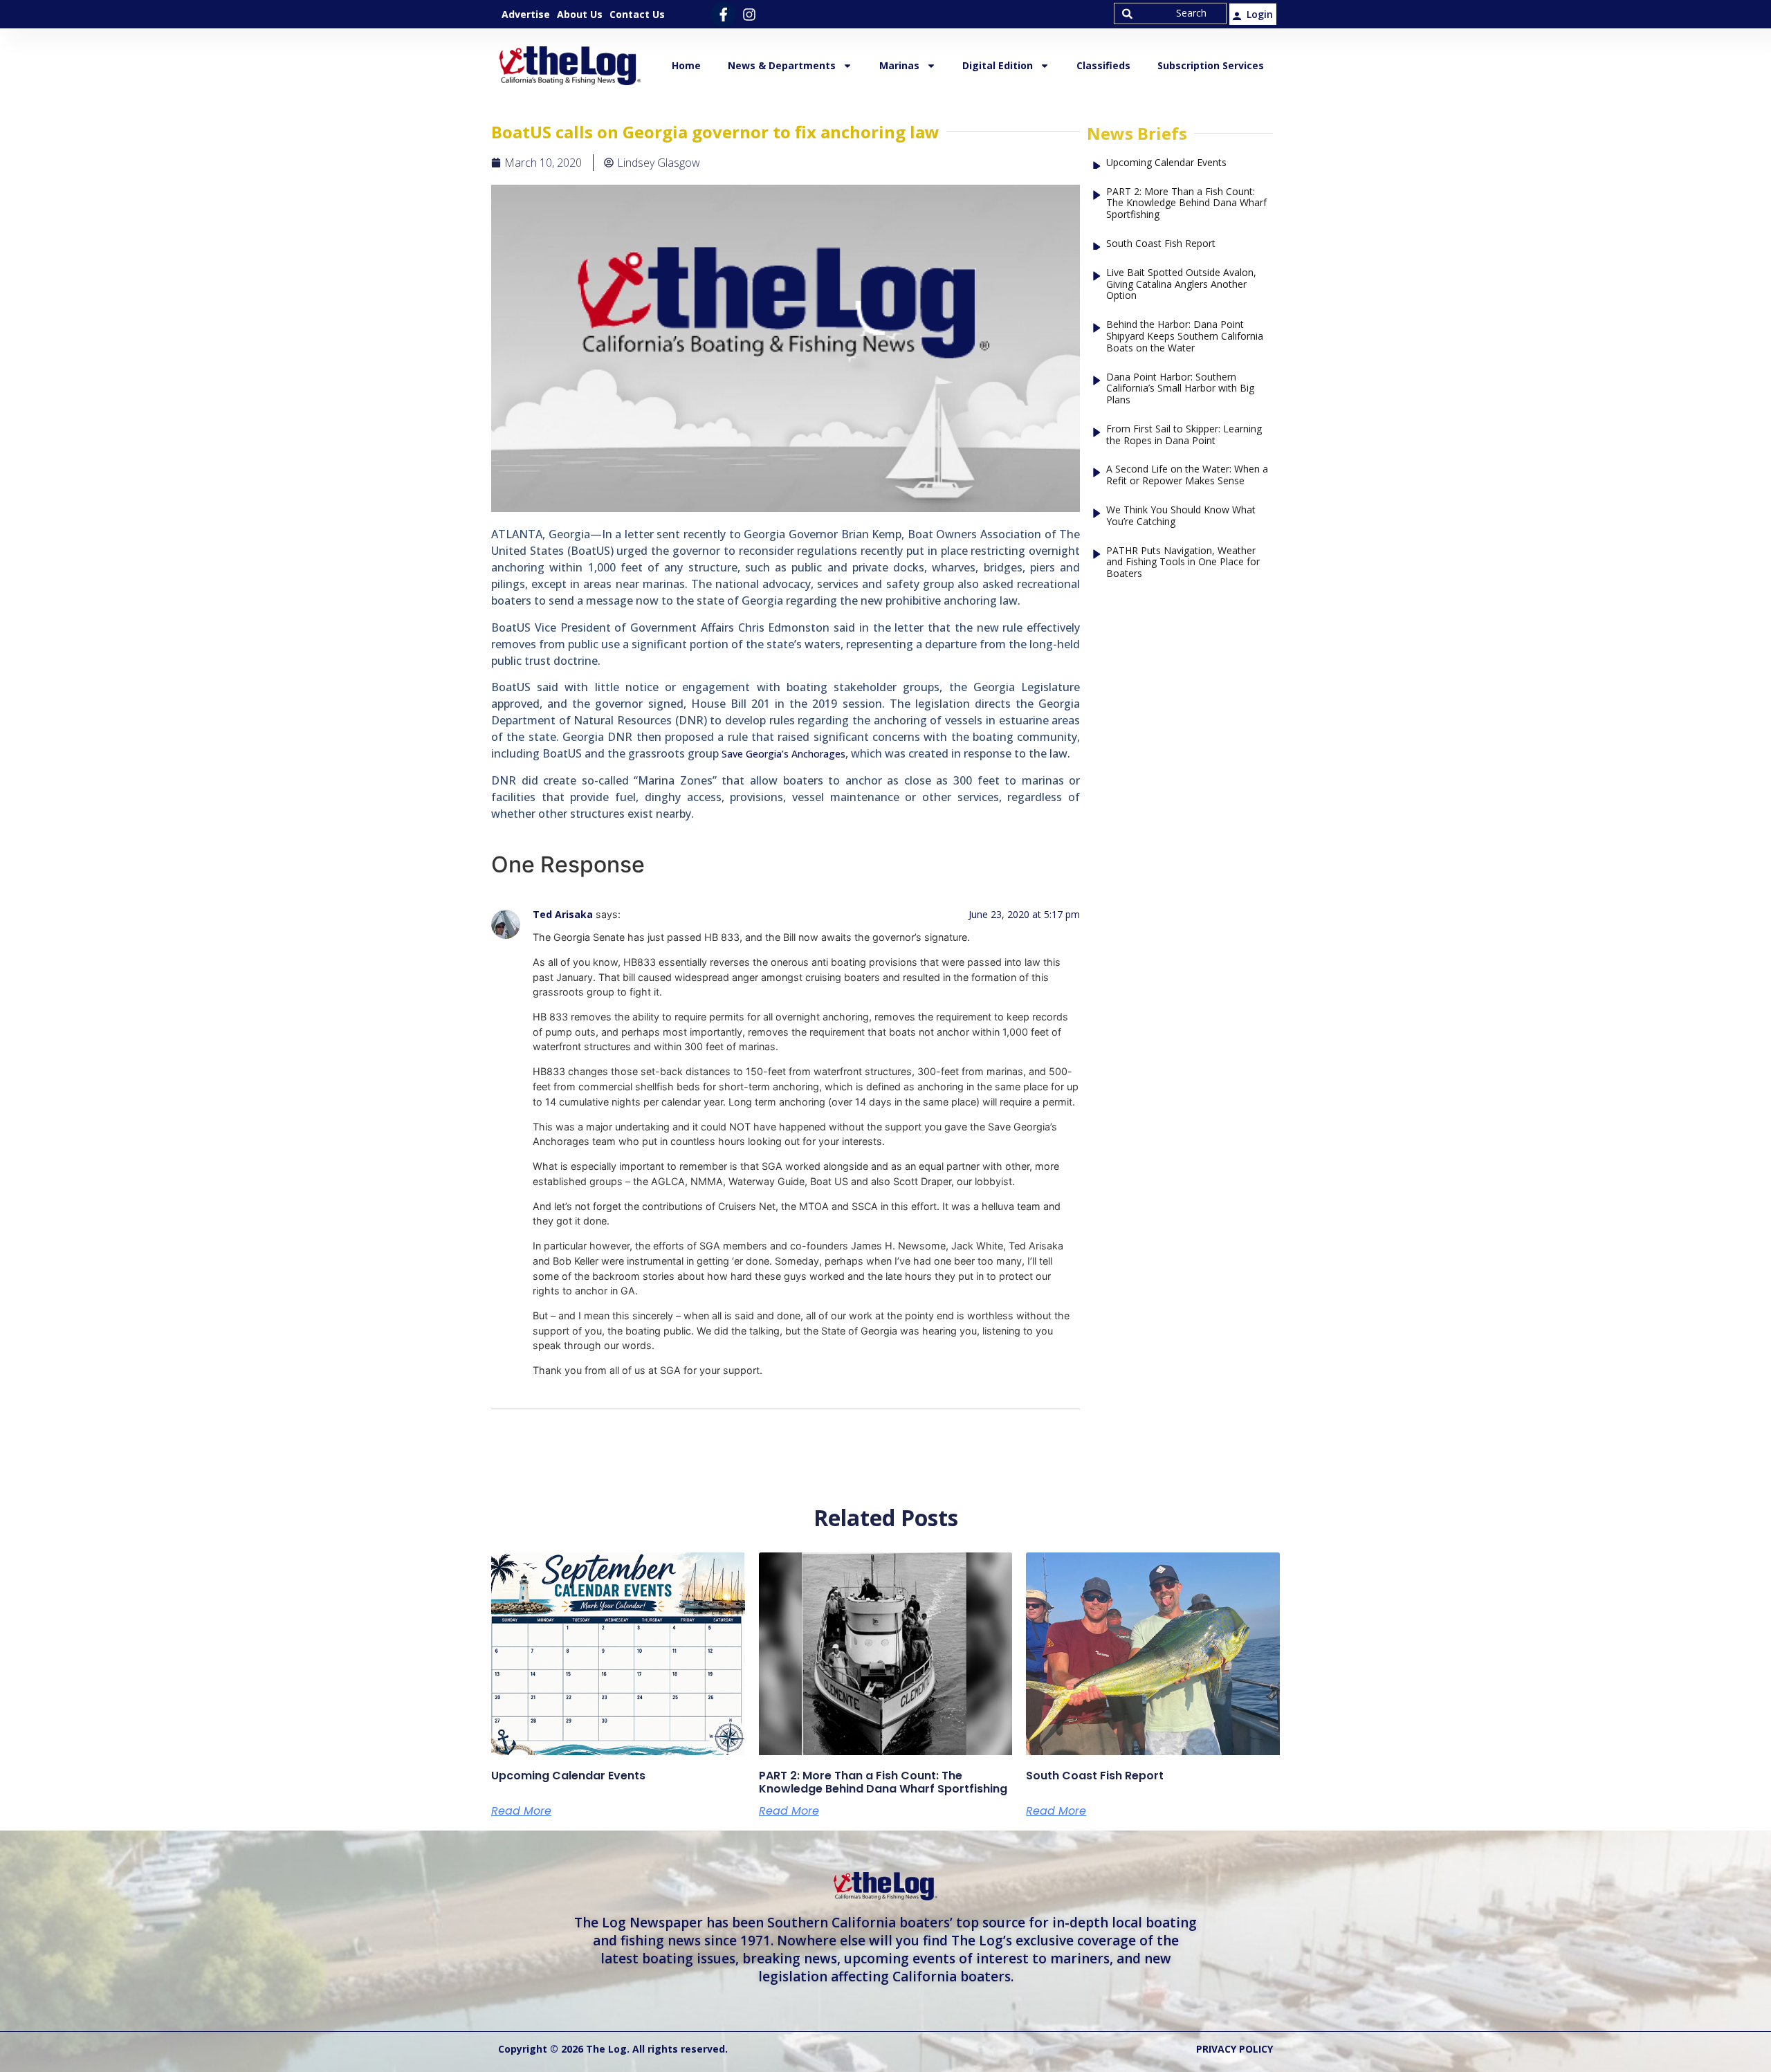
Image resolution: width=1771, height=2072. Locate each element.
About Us (580, 14)
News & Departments (782, 65)
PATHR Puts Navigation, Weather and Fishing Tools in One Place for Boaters (1183, 562)
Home (686, 65)
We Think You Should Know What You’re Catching (1181, 516)
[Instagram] (749, 14)
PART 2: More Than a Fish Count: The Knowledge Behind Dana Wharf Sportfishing (1186, 203)
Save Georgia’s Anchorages (783, 754)
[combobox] (1170, 13)
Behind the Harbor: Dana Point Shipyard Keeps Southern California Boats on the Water (1185, 336)
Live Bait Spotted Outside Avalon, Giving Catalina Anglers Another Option (1181, 284)
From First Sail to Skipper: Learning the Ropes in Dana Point (1184, 435)
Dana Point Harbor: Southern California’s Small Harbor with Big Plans (1180, 389)
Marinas (899, 65)
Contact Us (637, 14)
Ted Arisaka (563, 914)
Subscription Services (1211, 65)
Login (1260, 14)
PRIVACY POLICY (1235, 2049)
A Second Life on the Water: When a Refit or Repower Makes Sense (1187, 475)
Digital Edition (998, 65)
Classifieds (1103, 65)
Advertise (526, 14)
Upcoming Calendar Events (1166, 163)
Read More (521, 1811)
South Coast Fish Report (1161, 244)
